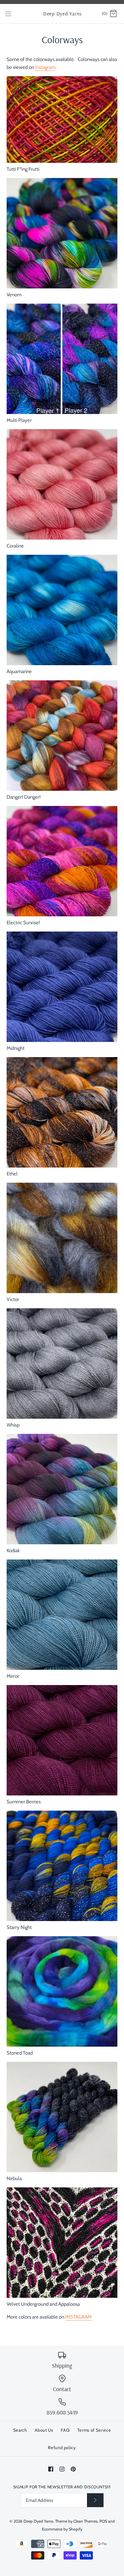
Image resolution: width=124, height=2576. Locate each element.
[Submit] (95, 2500)
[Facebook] (51, 2469)
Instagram (45, 67)
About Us (44, 2430)
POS (103, 2521)
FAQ (65, 2430)
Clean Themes (85, 2521)
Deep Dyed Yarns (38, 2521)
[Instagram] (62, 2469)
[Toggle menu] (8, 14)
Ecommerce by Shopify (62, 2529)
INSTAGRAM (78, 2317)
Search (20, 2430)
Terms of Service (94, 2430)
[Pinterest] (73, 2469)
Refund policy (62, 2447)
